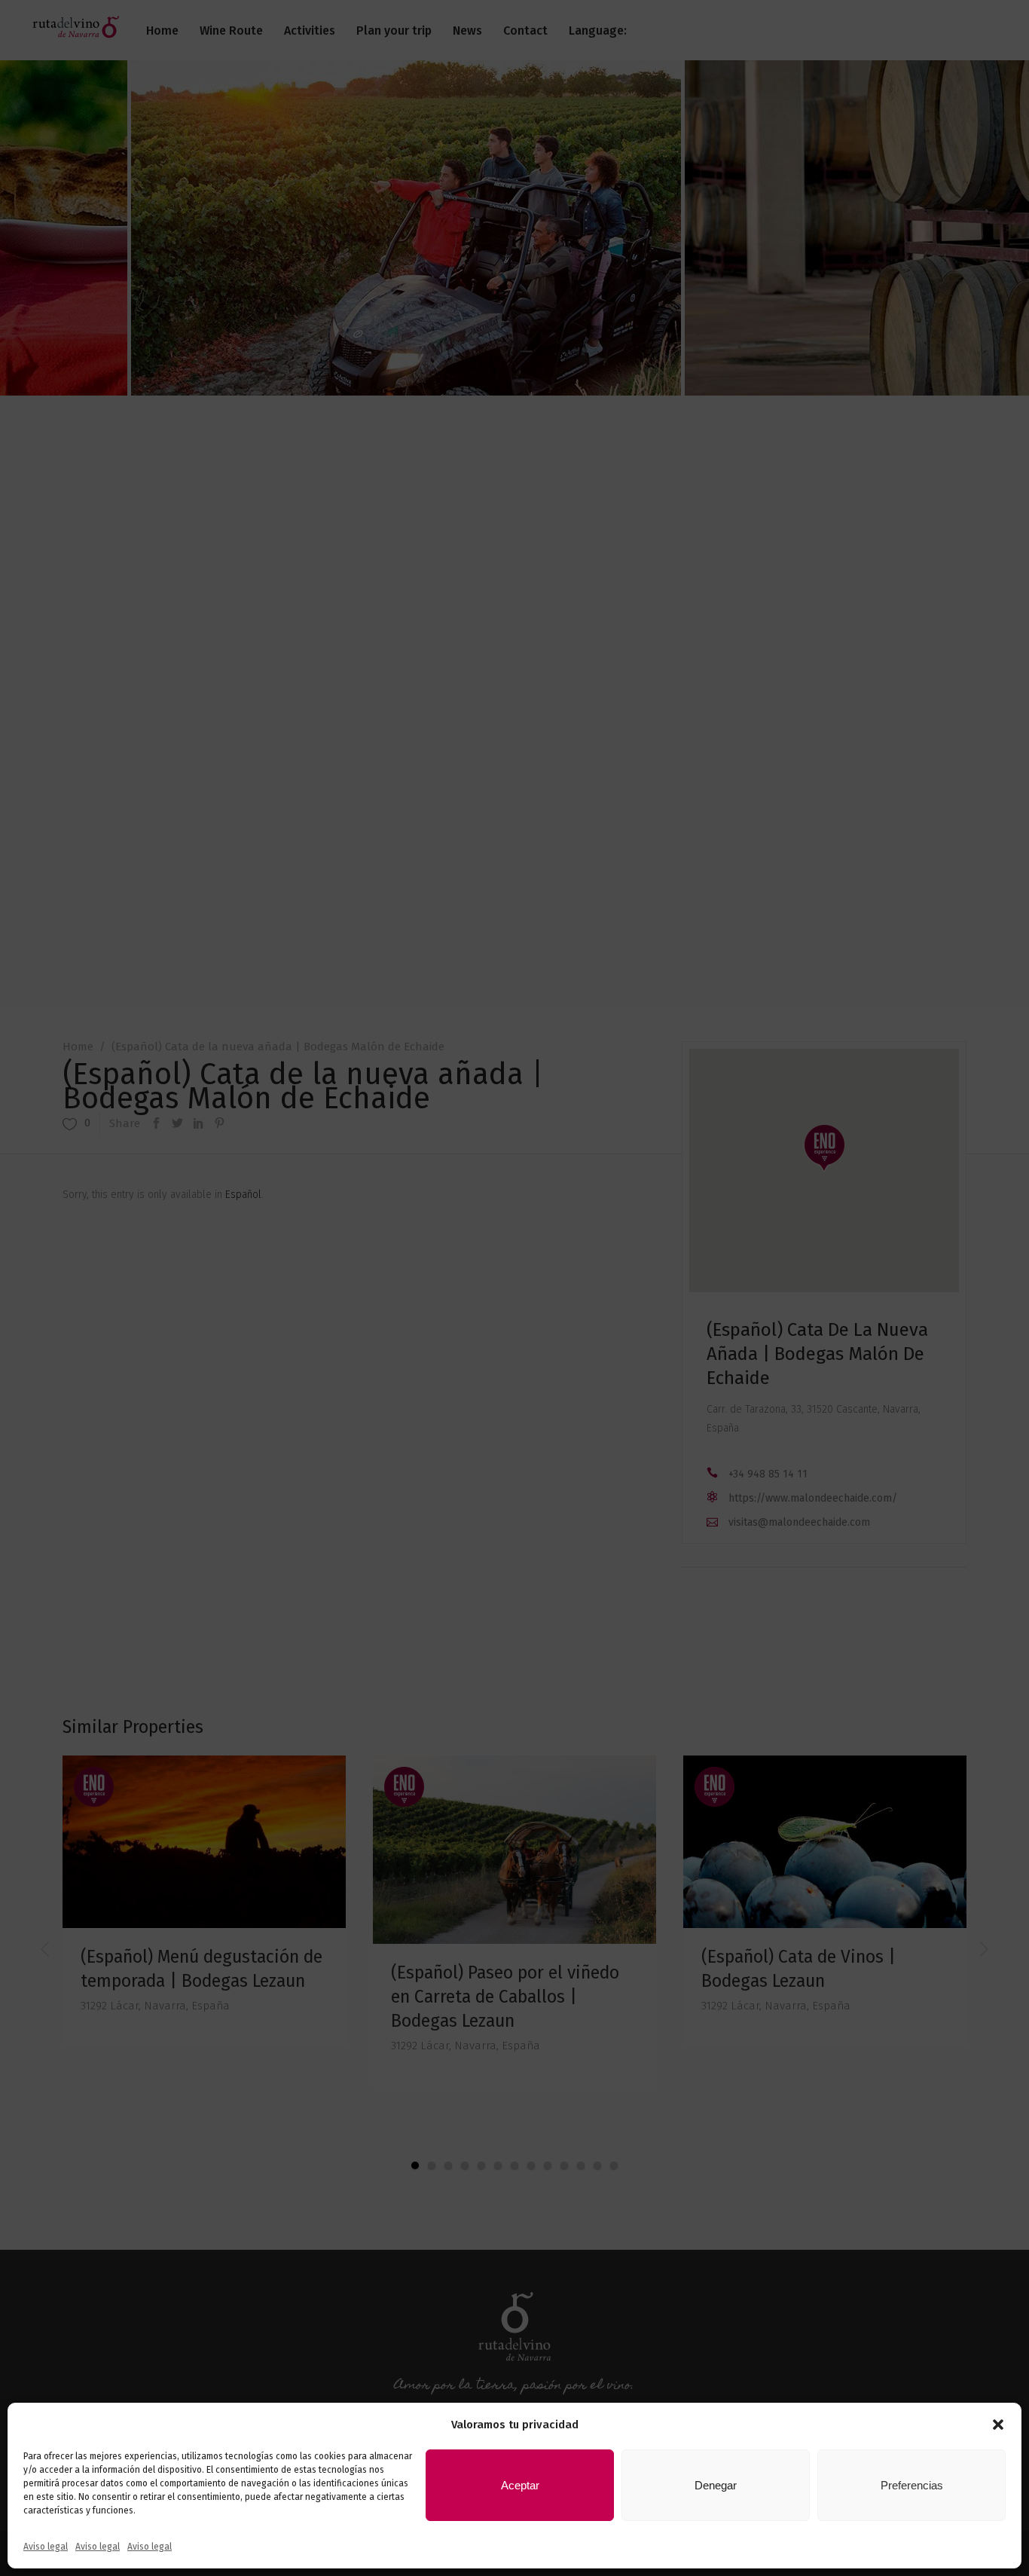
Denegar (716, 2485)
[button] (998, 2425)
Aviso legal (46, 2547)
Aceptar (520, 2485)
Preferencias (912, 2485)
